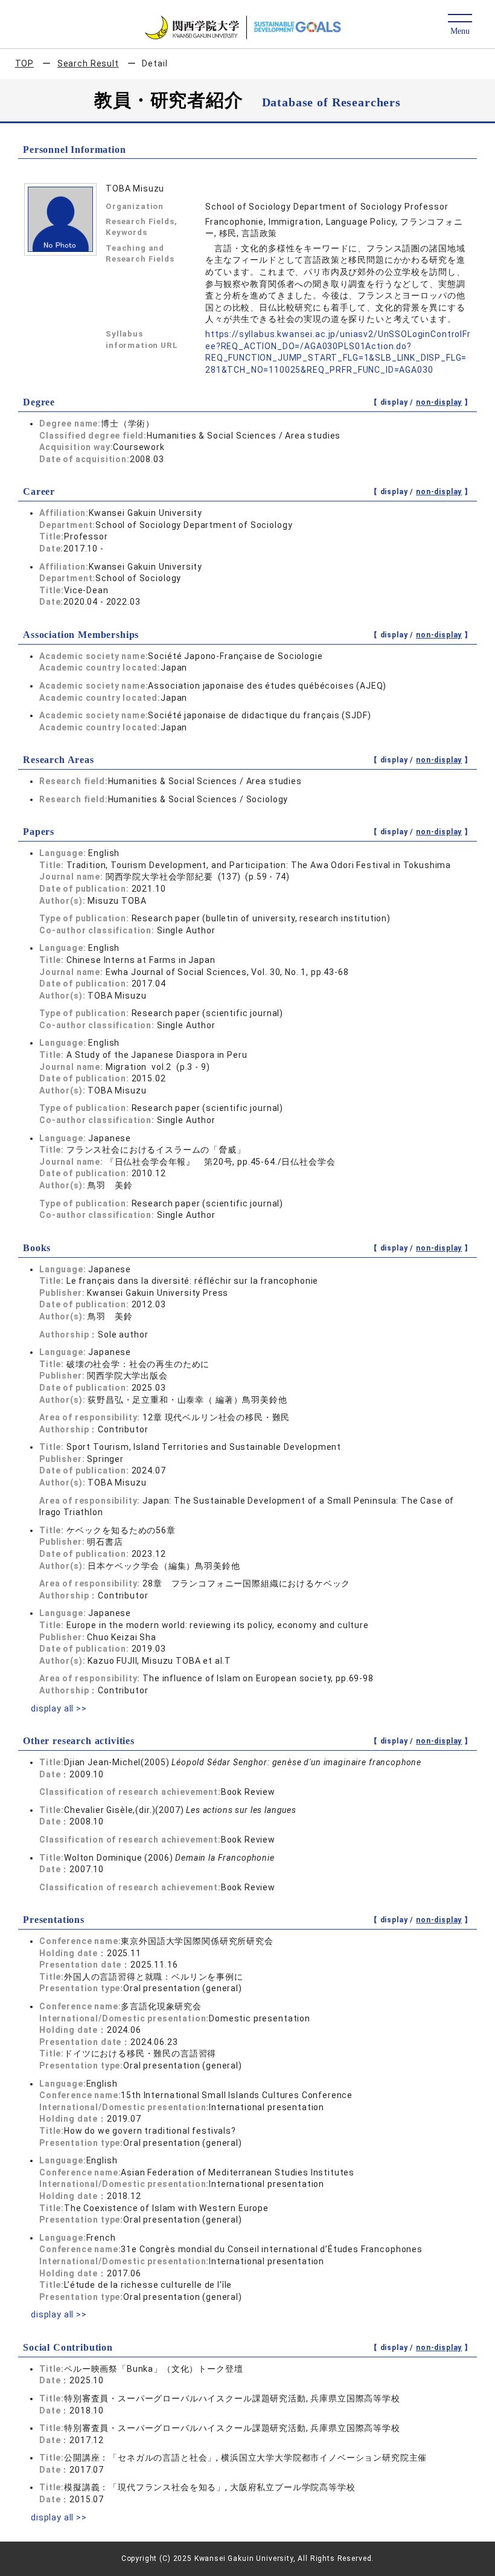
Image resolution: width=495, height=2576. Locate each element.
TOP (25, 63)
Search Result (88, 63)
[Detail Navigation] (460, 25)
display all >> (59, 1708)
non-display (439, 402)
